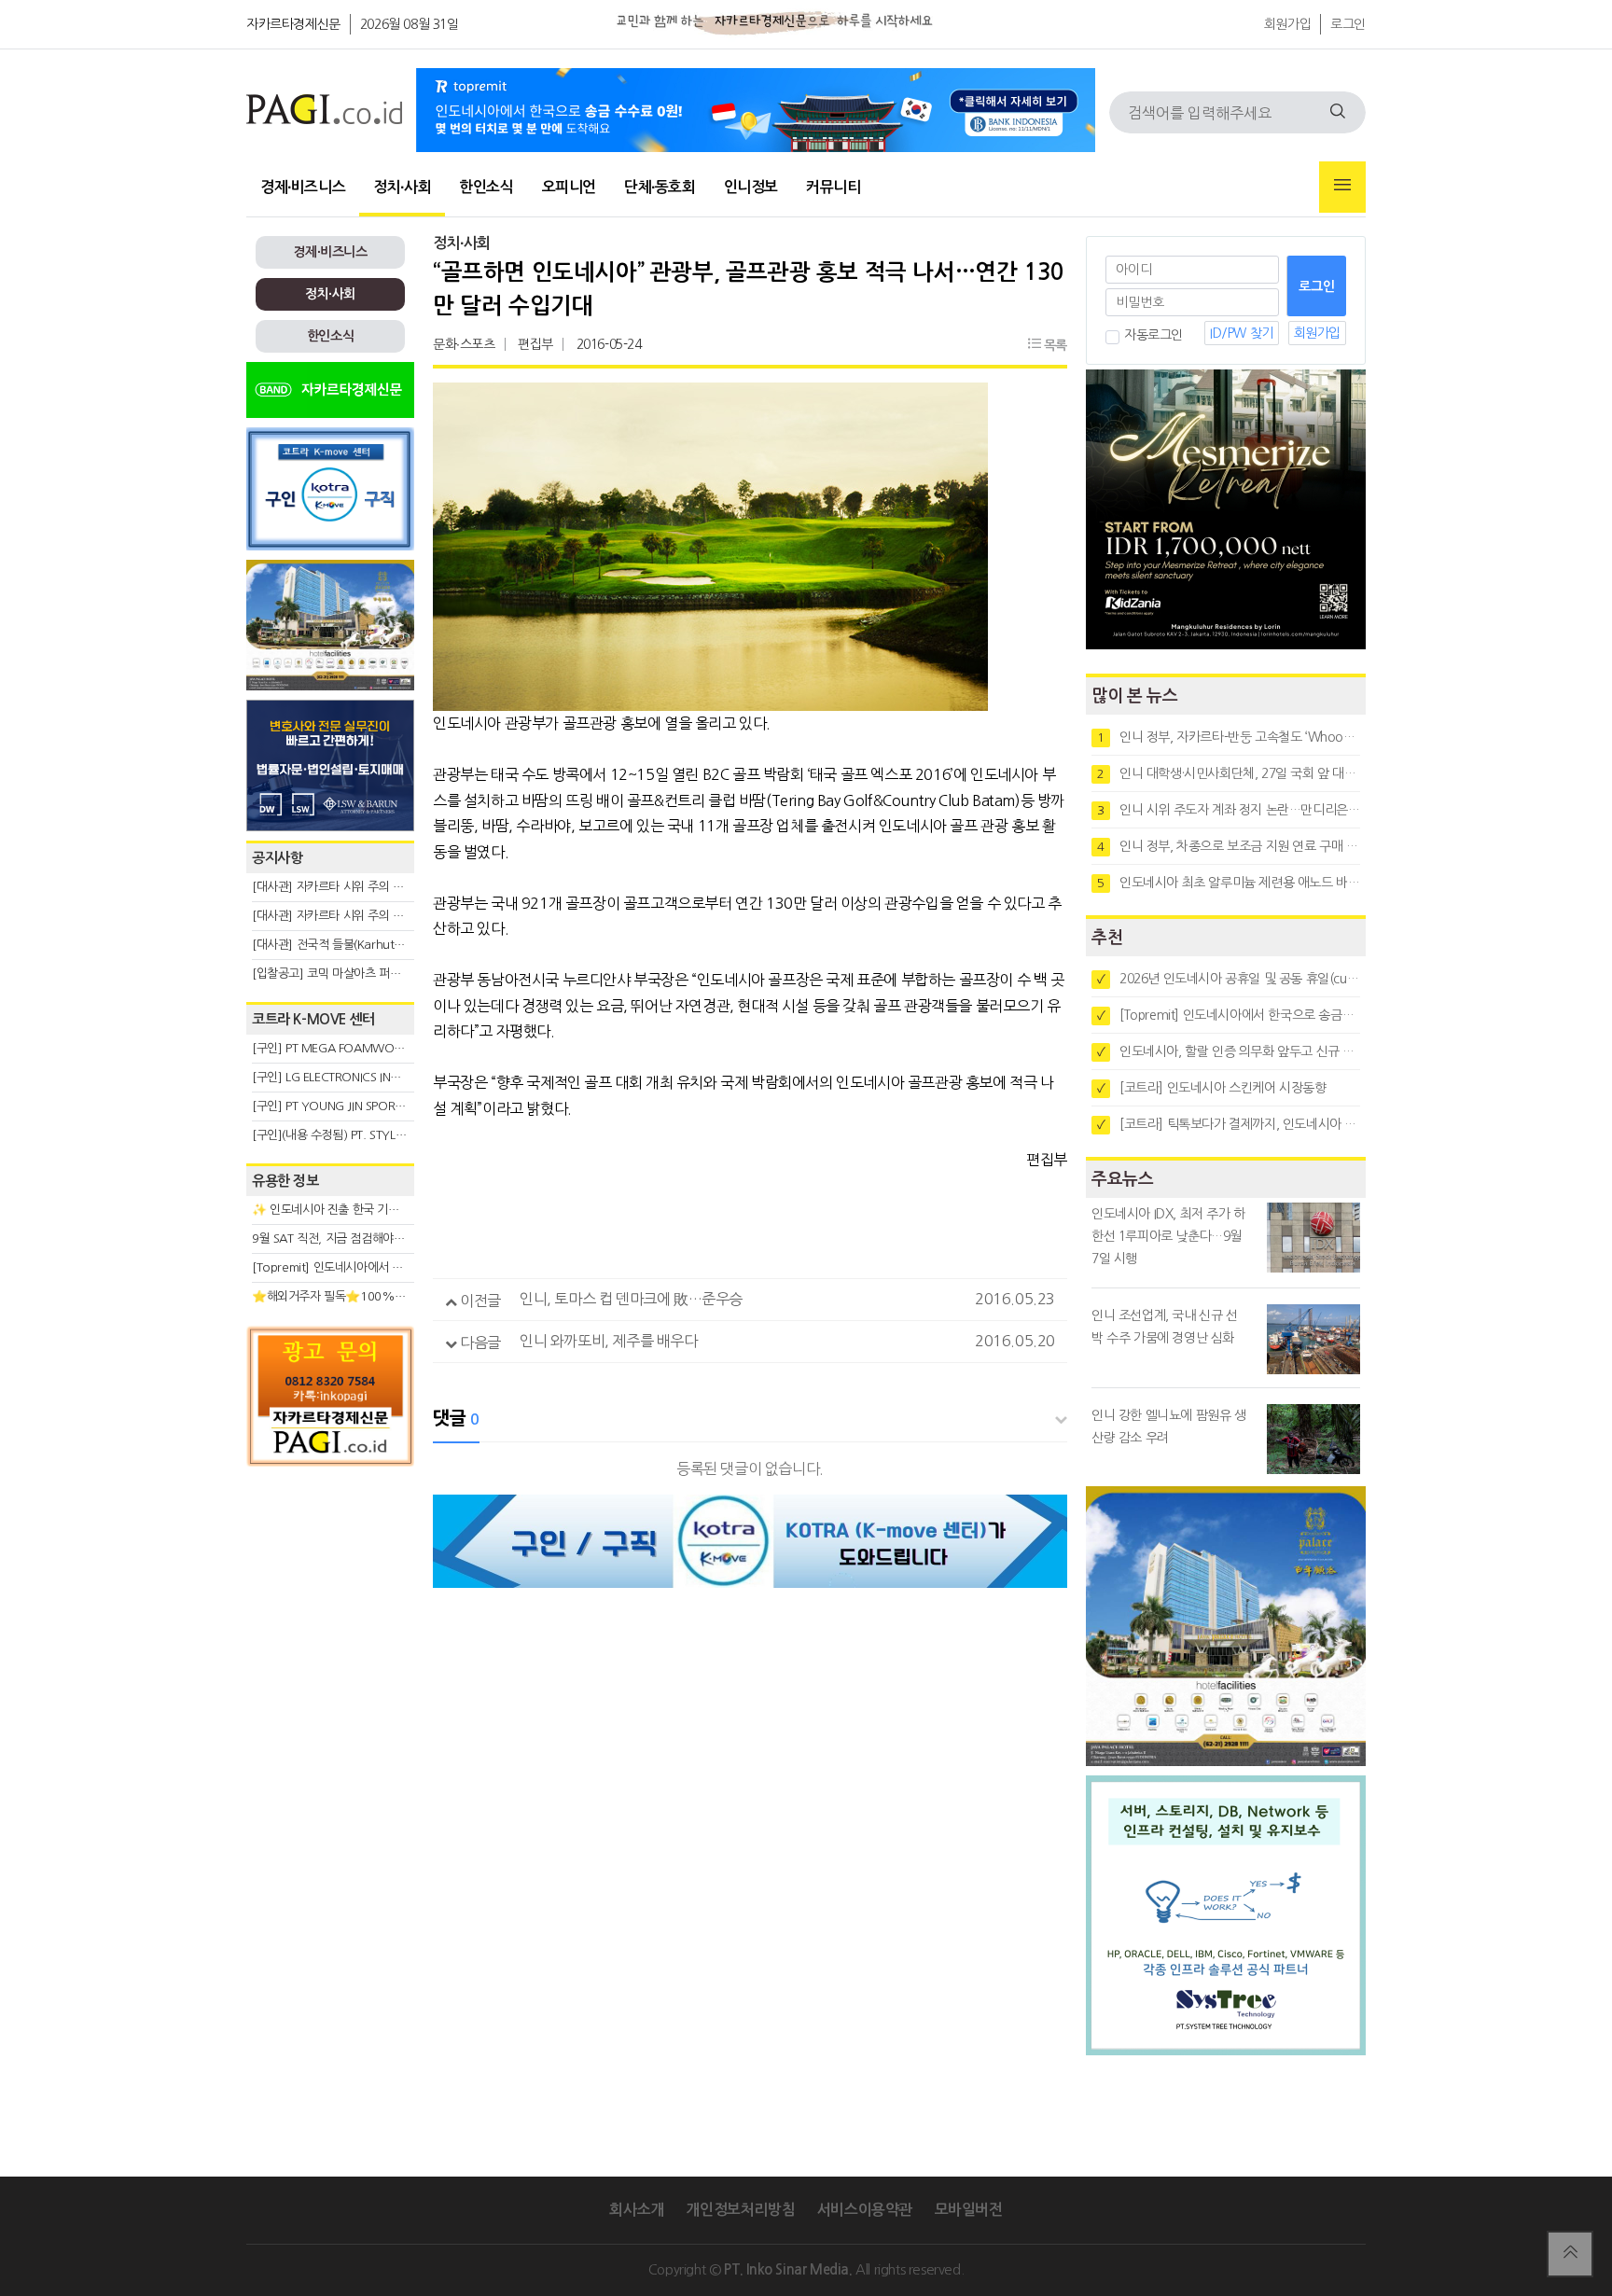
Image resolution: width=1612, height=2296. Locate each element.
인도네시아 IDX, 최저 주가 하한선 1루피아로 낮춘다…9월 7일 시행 (1168, 1236)
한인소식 (486, 187)
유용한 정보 (285, 1181)
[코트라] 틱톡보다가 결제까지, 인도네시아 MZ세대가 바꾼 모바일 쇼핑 (1229, 1124)
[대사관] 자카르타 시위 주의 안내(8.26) (349, 916)
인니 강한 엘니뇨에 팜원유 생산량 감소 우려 (1169, 1426)
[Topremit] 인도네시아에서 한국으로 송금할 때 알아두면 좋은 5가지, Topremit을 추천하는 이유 (1229, 1015)
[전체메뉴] (1342, 187)
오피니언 (569, 187)
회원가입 (1287, 24)
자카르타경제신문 (293, 24)
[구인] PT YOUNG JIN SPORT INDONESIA (358, 1106)
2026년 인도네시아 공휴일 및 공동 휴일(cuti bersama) (1229, 979)
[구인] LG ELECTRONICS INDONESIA (345, 1077)
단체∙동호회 (660, 187)
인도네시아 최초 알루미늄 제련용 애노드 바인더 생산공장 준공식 (1229, 883)
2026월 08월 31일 (410, 24)
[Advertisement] (330, 1644)
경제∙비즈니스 (303, 187)
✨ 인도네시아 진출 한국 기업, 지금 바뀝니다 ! (367, 1210)
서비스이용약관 (865, 2210)
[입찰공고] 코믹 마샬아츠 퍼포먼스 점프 (349, 974)
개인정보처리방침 (740, 2210)
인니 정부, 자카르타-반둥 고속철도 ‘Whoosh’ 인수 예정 (1229, 737)
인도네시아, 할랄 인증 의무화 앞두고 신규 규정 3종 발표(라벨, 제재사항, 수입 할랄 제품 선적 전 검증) (1229, 1051)
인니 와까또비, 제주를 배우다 (609, 1341)
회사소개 (636, 2210)
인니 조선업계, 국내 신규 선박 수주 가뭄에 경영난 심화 (1165, 1327)
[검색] (1338, 112)
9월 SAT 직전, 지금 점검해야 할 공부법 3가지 (364, 1238)
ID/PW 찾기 (1242, 333)
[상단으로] (1570, 2254)
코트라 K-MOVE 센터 (313, 1019)
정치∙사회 (402, 187)
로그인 (1348, 24)
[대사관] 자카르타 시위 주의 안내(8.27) (349, 887)
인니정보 (751, 187)
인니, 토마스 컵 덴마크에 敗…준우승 (631, 1299)
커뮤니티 (833, 187)
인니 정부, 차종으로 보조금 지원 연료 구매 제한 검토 (1229, 846)
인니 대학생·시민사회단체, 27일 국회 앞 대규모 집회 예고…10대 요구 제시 (1229, 773)
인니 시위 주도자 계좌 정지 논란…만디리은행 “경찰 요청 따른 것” (1229, 810)
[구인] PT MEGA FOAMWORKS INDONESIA (364, 1048)
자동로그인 (1153, 335)
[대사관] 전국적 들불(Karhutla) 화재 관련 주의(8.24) (383, 945)
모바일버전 (969, 2210)
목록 (1054, 345)
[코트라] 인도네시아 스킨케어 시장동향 (1212, 1088)
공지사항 (277, 858)
